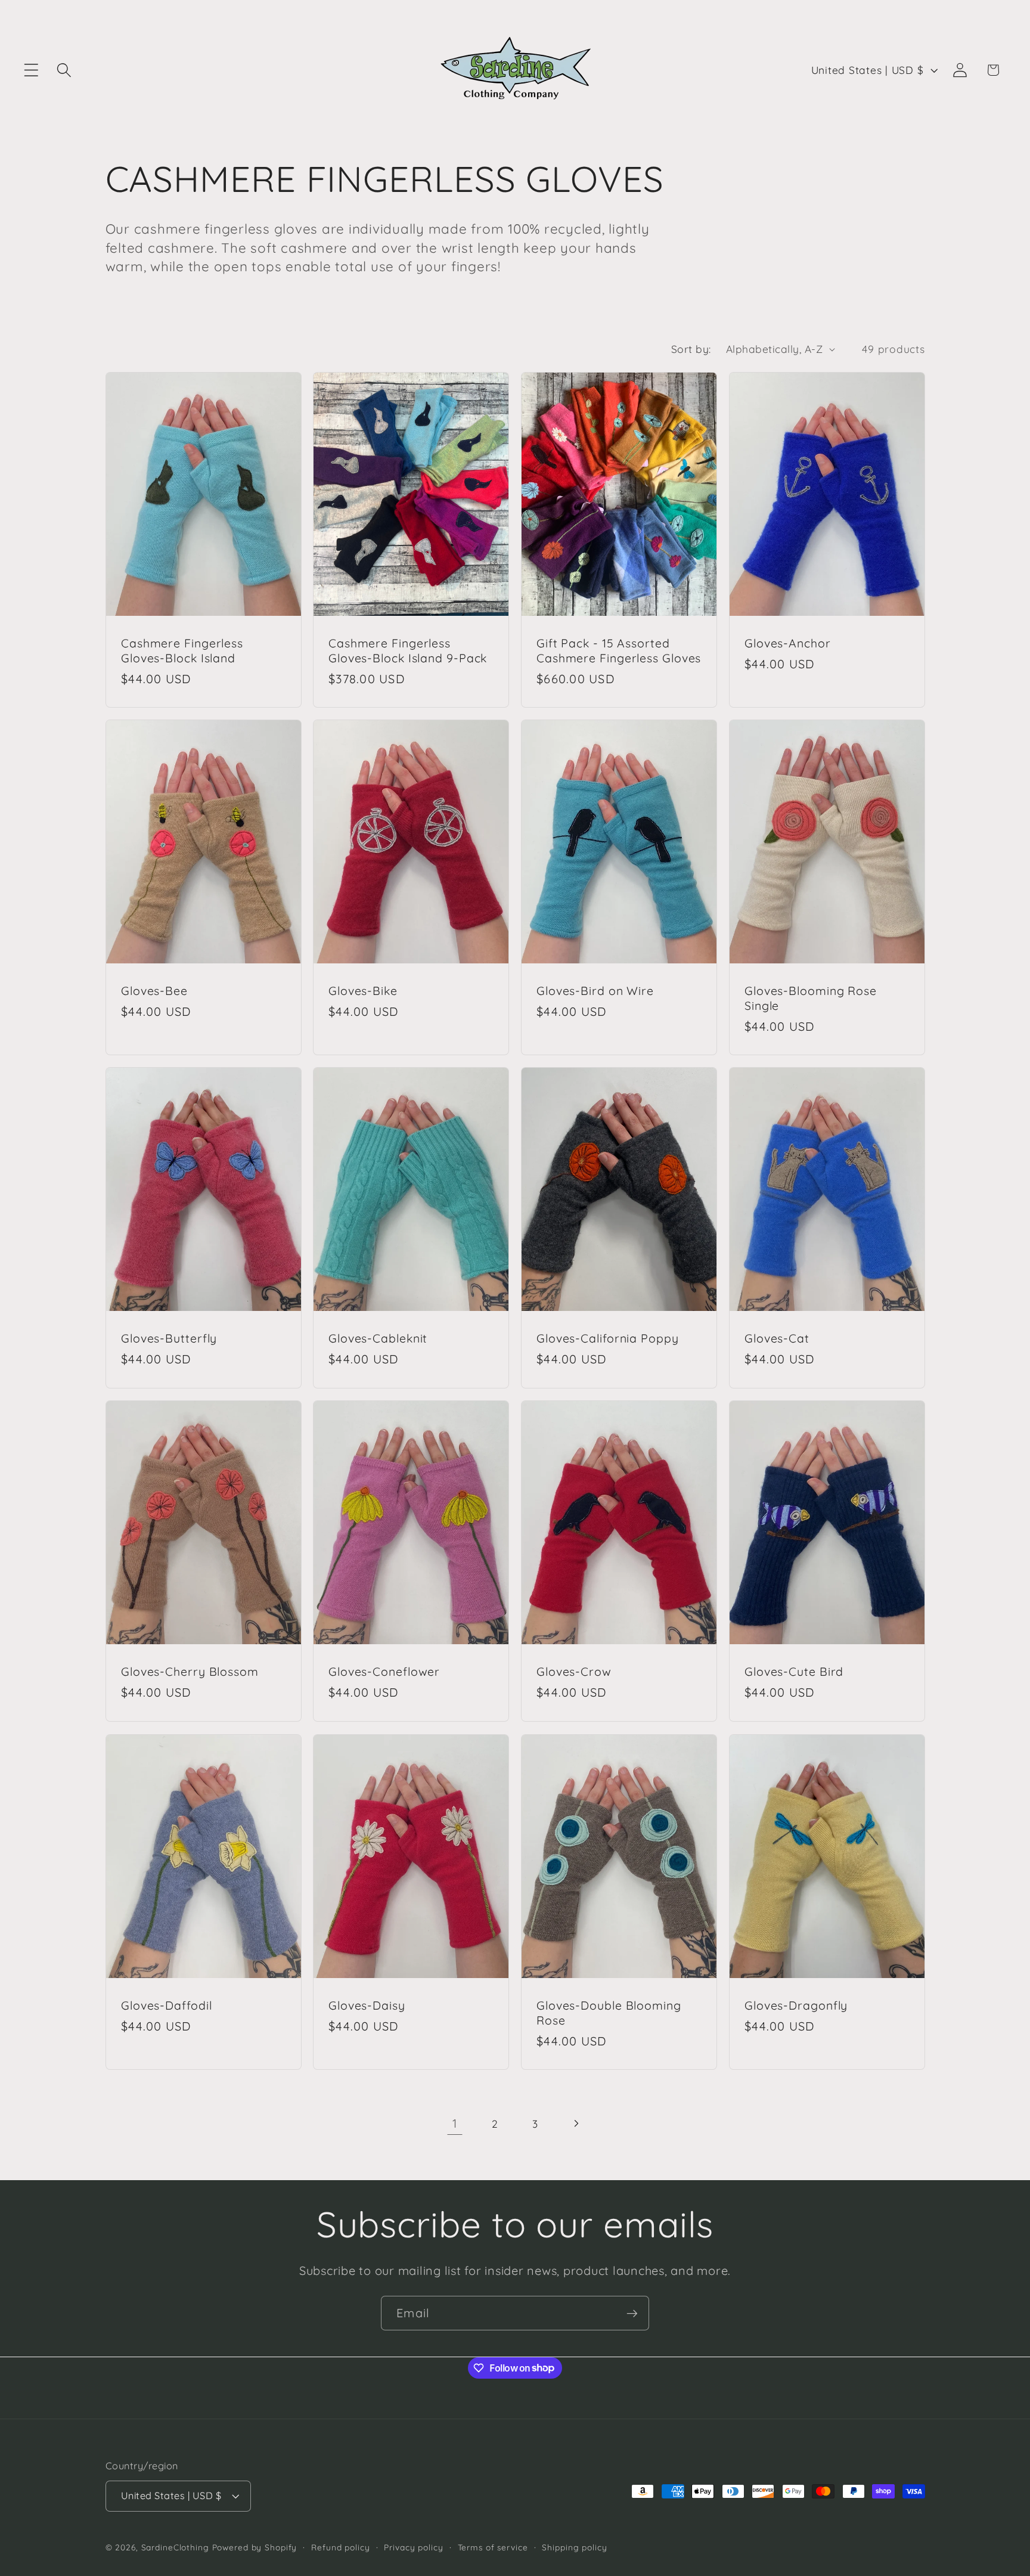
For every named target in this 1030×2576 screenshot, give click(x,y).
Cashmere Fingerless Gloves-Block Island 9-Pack (408, 650)
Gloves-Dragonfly (796, 2005)
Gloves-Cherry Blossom (190, 1672)
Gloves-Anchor (788, 643)
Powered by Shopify (255, 2548)
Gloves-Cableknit (378, 1339)
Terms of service (493, 2548)
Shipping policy (574, 2548)
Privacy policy (413, 2548)
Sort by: (691, 349)
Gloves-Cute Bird (794, 1672)
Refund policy (340, 2548)
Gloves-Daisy (367, 2005)
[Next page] (576, 2123)
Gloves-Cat (777, 1339)
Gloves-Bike (363, 991)
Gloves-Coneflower (384, 1672)
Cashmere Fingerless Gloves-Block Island (182, 650)
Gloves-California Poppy (608, 1339)
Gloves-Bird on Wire (595, 991)
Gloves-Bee (154, 991)
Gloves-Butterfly (169, 1339)
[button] (31, 70)
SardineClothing (175, 2548)
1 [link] (455, 2123)
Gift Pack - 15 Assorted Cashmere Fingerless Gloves (619, 650)
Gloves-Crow (574, 1672)
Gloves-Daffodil (167, 2005)
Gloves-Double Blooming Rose (609, 2013)
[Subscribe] (632, 2313)
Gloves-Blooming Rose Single (811, 998)
